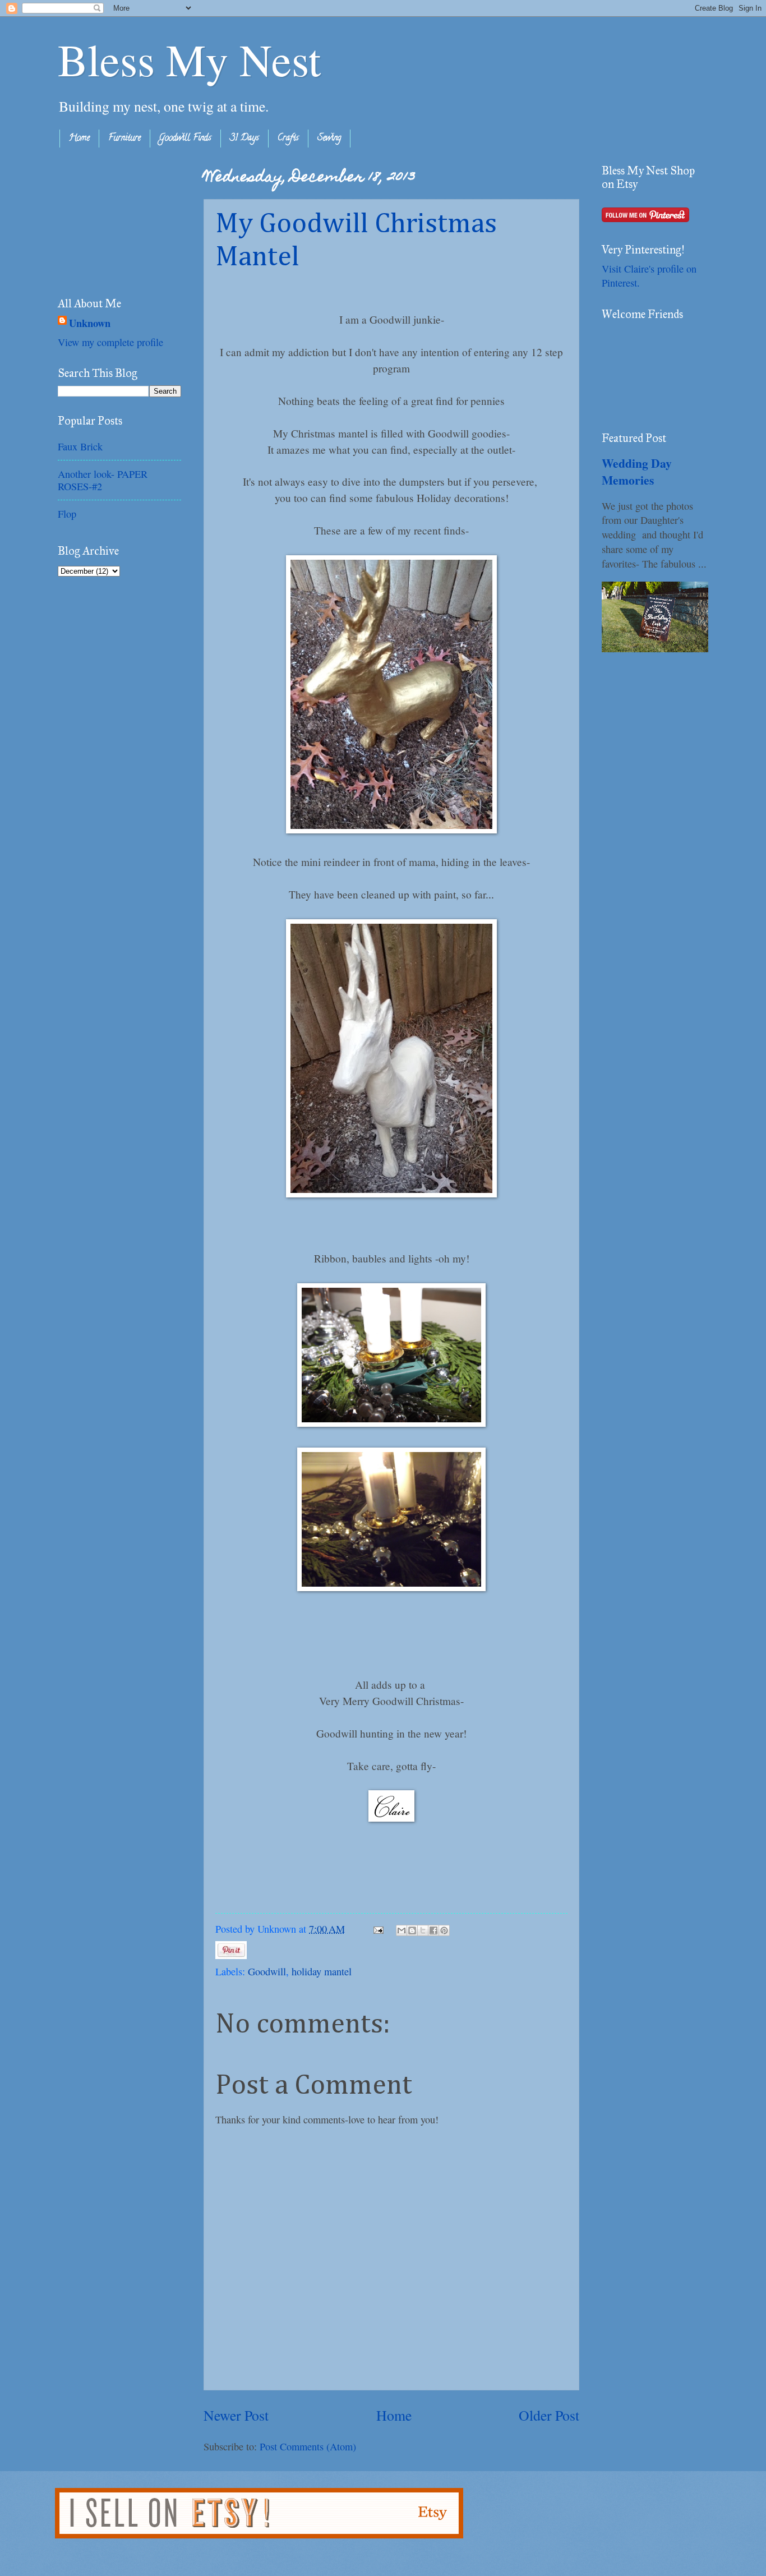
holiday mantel (322, 1971)
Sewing (329, 139)
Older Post (549, 2415)
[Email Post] (377, 1929)
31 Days (244, 139)
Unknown (90, 323)
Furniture (124, 139)
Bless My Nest (189, 59)
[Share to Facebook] (433, 1930)
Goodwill (267, 1971)
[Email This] (402, 1930)
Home (79, 139)
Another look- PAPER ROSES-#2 (103, 480)
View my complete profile (110, 342)
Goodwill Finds (185, 139)
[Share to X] (423, 1930)
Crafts (288, 139)
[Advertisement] (114, 220)
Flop (67, 514)
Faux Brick (80, 446)
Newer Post (236, 2415)
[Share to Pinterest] (444, 1930)
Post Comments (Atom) (308, 2446)
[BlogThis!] (412, 1930)
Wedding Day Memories (637, 471)
